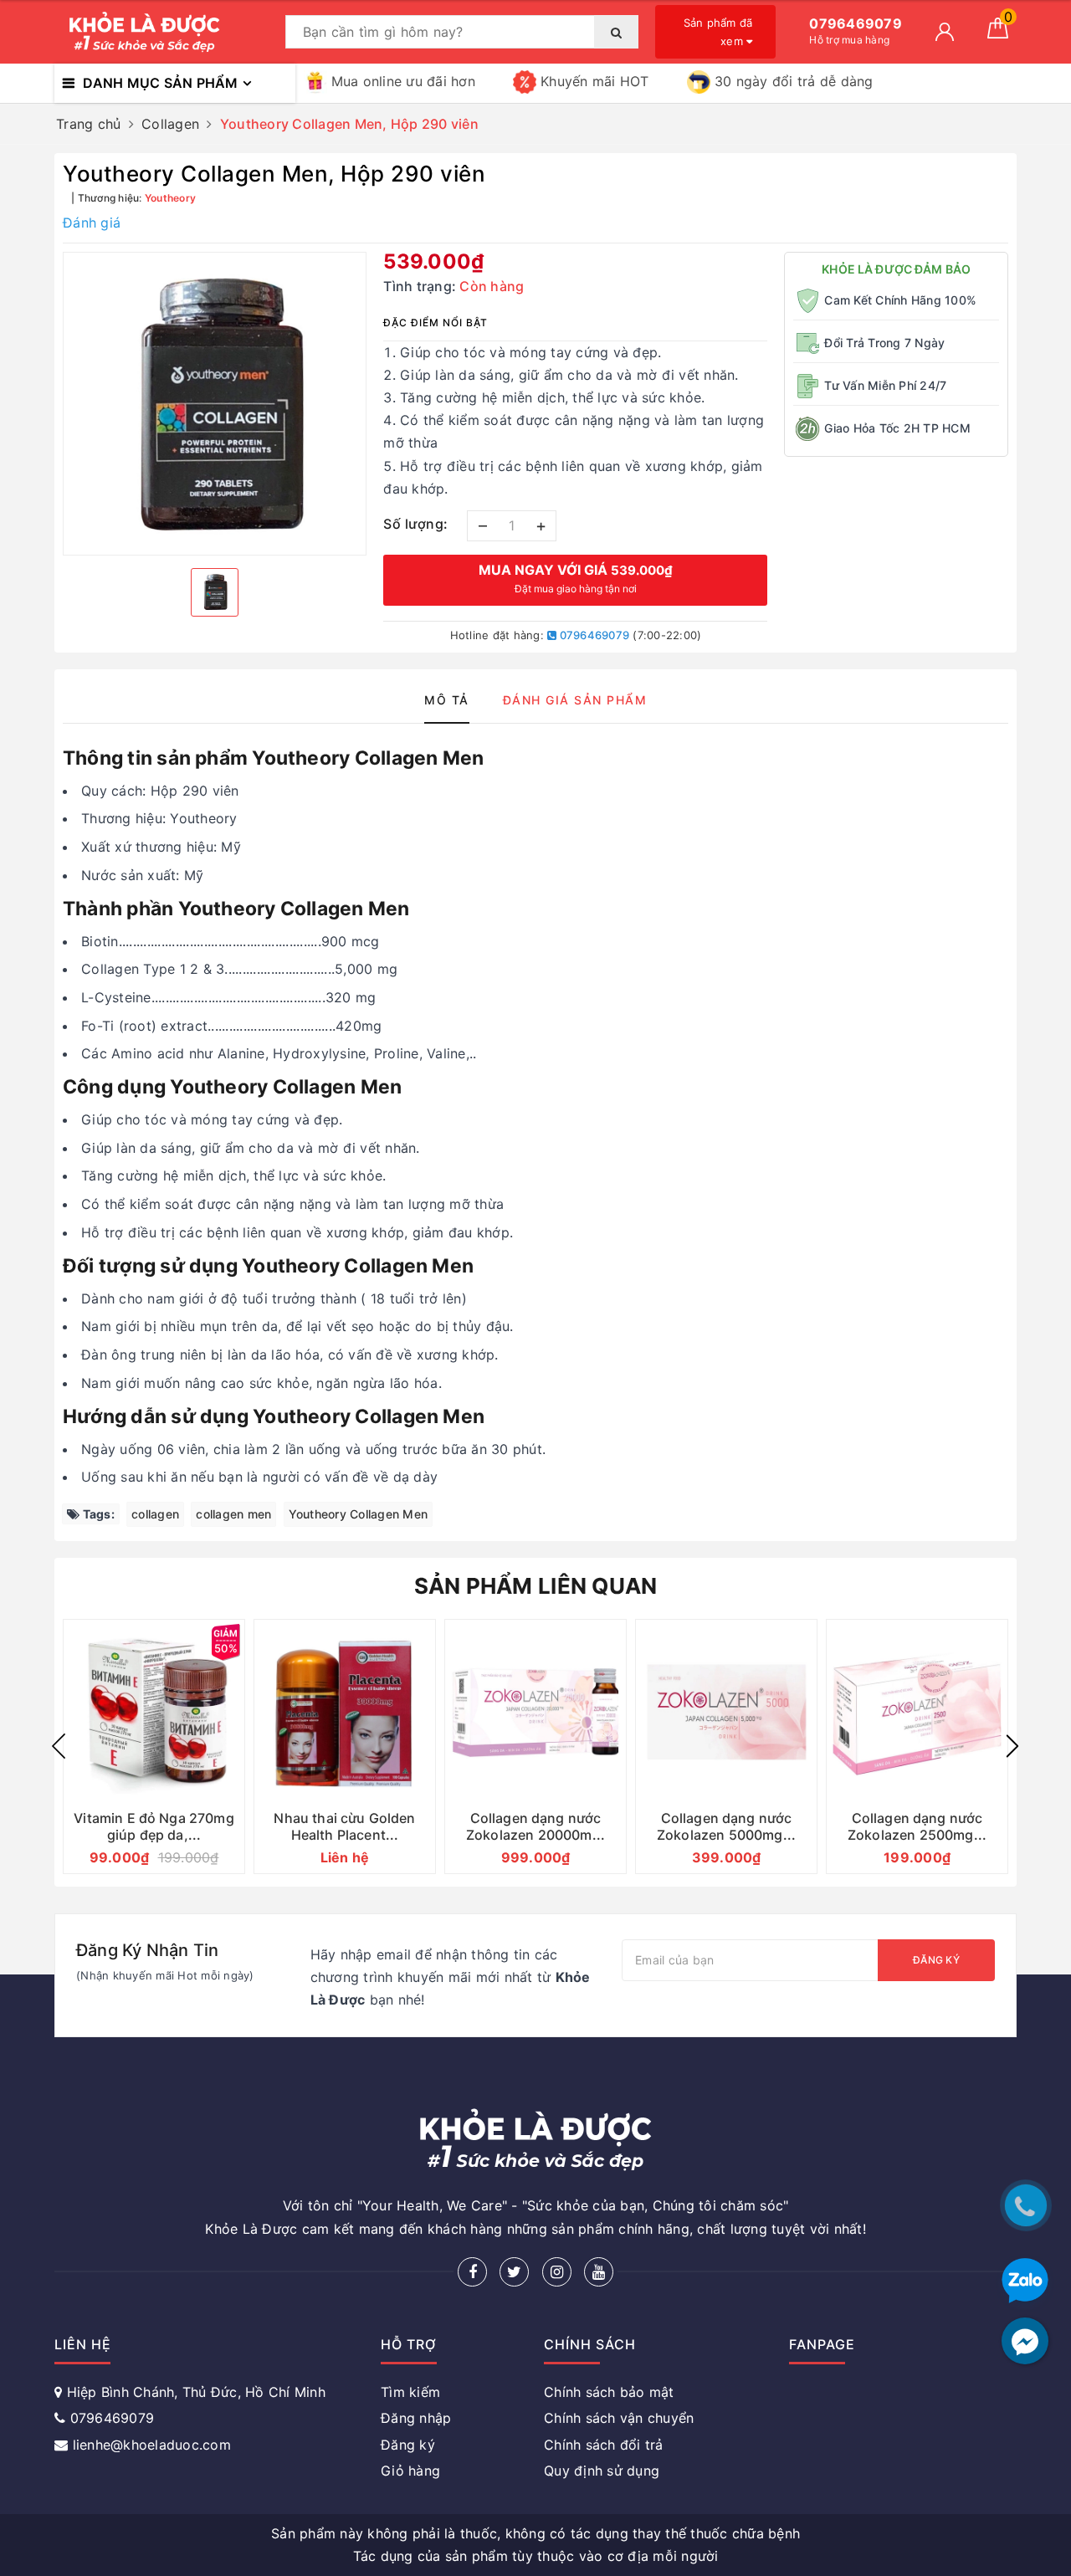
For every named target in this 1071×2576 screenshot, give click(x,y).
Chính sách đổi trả (604, 2445)
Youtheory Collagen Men (359, 1514)
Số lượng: (416, 524)
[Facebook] (472, 2272)
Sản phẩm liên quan (536, 1586)
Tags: (97, 1514)
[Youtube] (599, 2272)
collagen (155, 1514)
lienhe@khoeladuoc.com (152, 2445)
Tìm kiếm (410, 2392)
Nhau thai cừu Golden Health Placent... (344, 1826)
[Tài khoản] (945, 32)
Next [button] (1012, 1746)
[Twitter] (514, 2272)
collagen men (233, 1514)
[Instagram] (557, 2272)
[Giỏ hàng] (998, 33)
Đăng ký (936, 1960)
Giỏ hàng (410, 2471)
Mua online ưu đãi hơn (403, 81)
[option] (215, 404)
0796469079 (593, 635)
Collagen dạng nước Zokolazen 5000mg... (726, 1826)
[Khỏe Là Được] (166, 32)
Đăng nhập (416, 2418)
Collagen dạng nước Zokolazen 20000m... (535, 1826)
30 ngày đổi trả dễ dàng (794, 81)
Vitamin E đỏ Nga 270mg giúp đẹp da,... (154, 1826)
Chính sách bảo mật (609, 2392)
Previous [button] (59, 1746)
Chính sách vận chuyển (619, 2418)
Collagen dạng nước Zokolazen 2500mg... (917, 1826)
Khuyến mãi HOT (595, 81)
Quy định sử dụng (602, 2471)
